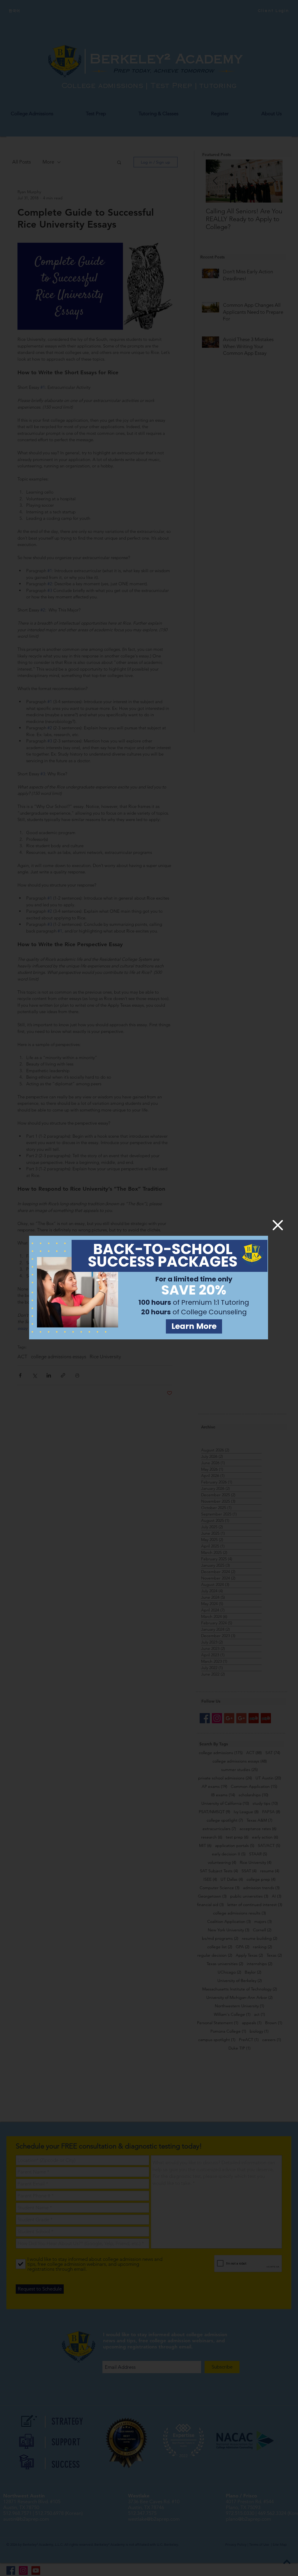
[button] (278, 1225)
